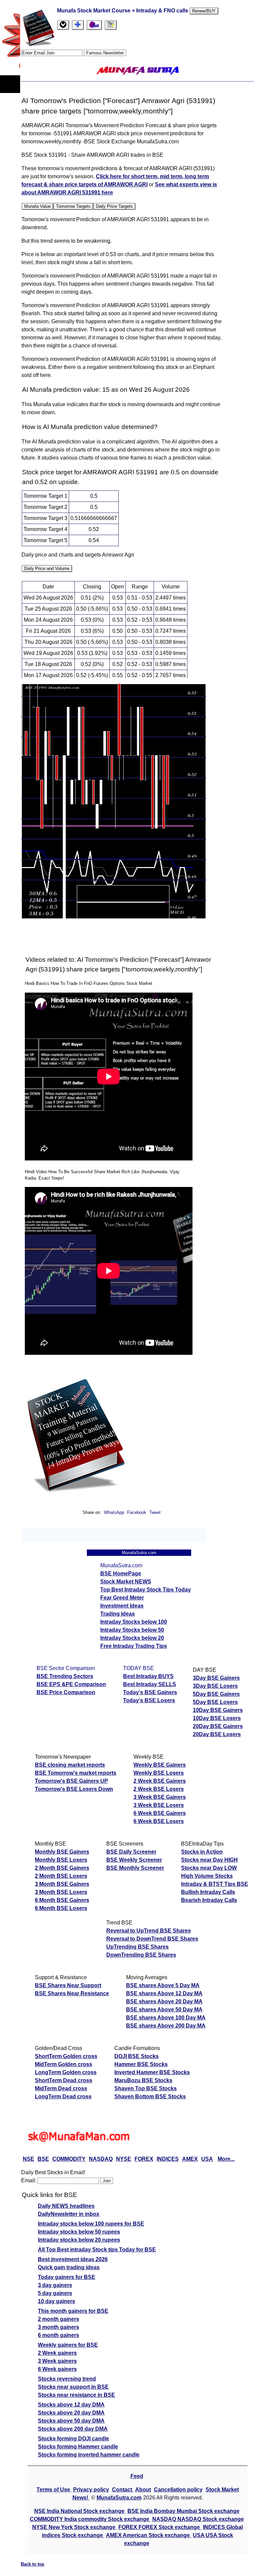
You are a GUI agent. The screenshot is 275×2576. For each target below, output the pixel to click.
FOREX (144, 2159)
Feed (137, 2476)
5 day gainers (55, 2293)
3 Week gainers (57, 2361)
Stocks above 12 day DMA (71, 2405)
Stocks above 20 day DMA (71, 2413)
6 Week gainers (57, 2369)
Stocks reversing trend (67, 2379)
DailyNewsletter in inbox (69, 2214)
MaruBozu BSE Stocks (143, 2080)
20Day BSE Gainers (218, 1726)
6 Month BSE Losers (61, 1908)
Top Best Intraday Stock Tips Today (146, 1590)
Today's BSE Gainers (150, 1692)
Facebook (137, 1512)
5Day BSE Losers (215, 1702)
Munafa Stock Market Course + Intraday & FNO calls (123, 11)
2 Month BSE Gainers (62, 1868)
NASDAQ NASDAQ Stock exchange (198, 2519)
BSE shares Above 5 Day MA (163, 1985)
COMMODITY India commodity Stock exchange (90, 2519)
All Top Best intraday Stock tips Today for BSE (97, 2250)
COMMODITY (69, 2159)
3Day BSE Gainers (216, 1678)
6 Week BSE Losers (159, 1821)
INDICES (168, 2159)
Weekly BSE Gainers (160, 1765)
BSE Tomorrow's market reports (76, 1773)
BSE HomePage (121, 1573)
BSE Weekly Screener (134, 1860)
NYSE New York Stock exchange (74, 2527)
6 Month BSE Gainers (62, 1900)
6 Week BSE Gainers (160, 1813)
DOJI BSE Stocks (136, 2056)
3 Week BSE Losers (159, 1805)
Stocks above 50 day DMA (71, 2421)
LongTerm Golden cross (66, 2072)
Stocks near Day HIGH (209, 1860)
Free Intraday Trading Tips (134, 1646)
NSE (29, 2159)
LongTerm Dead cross (63, 2096)
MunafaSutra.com (119, 2498)
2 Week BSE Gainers (160, 1781)
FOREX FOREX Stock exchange (160, 2527)
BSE (43, 2159)
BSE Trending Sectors (65, 1676)
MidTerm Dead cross (61, 2088)
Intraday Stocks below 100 (134, 1622)
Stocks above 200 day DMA (73, 2429)
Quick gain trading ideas (69, 2267)
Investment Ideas (122, 1606)
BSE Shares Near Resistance (72, 1993)
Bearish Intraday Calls (209, 1900)
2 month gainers (59, 2319)
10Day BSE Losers (217, 1718)
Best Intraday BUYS (148, 1676)
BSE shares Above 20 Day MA (164, 2001)
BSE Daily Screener (131, 1852)
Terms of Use (54, 2490)
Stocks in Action (202, 1852)
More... (226, 2159)
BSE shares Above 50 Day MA (164, 2010)
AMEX (190, 2159)
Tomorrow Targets (73, 206)
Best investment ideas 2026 (73, 2259)
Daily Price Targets (114, 206)
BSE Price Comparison (66, 1692)
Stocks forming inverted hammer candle (89, 2455)
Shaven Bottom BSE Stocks (150, 2096)
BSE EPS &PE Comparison (71, 1684)
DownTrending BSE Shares (141, 1955)
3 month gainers (59, 2327)
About (143, 2490)
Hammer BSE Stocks (141, 2064)
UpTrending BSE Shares (137, 1947)
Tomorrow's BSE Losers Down (74, 1789)
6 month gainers (59, 2335)
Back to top (33, 2564)
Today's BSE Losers (149, 1700)
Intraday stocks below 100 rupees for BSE (91, 2224)
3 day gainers (55, 2285)
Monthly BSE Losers (61, 1860)
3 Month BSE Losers (61, 1892)
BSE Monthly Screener (135, 1868)
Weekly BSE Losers (159, 1773)
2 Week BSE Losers (159, 1789)
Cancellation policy (178, 2490)
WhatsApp (114, 1512)
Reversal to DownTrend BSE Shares (152, 1939)
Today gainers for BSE (67, 2277)
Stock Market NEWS (126, 1582)
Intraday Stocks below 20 (132, 1638)
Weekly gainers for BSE (68, 2345)
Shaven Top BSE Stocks (146, 2088)
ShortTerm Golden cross (66, 2056)
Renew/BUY (204, 11)
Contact (123, 2490)
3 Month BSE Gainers (62, 1884)
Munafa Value (37, 206)
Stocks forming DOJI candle (73, 2439)
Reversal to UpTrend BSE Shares (149, 1931)
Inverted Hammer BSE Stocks (152, 2072)
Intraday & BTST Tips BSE (215, 1884)
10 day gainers (57, 2301)
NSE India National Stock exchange (80, 2511)
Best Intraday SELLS (150, 1684)
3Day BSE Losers (215, 1686)
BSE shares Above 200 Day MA (166, 2026)
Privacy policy (91, 2490)
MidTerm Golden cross (64, 2064)
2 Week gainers (57, 2353)
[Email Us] (94, 25)
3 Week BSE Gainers (160, 1797)
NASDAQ (101, 2159)
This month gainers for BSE (73, 2311)
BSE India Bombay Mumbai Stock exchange (183, 2511)
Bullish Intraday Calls (208, 1892)
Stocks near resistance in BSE (76, 2395)
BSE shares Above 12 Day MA (164, 1993)
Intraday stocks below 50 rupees (79, 2232)
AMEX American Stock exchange (149, 2535)
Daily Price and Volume (47, 568)
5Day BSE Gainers (216, 1694)
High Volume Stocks (207, 1876)
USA (207, 2159)
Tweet (155, 1512)
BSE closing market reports (70, 1765)
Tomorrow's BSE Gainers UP (71, 1781)
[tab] (63, 25)
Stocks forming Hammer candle (78, 2447)
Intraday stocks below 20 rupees (79, 2240)
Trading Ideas (118, 1614)
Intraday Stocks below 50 (132, 1630)
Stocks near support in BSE (73, 2387)
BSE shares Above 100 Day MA (166, 2018)
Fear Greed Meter (122, 1598)
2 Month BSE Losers (61, 1876)
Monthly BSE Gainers (62, 1852)
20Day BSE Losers (217, 1734)
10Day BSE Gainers (218, 1710)
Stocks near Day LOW (209, 1868)
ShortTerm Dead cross (64, 2080)
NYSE (124, 2159)
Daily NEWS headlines (66, 2206)
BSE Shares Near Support (68, 1985)
